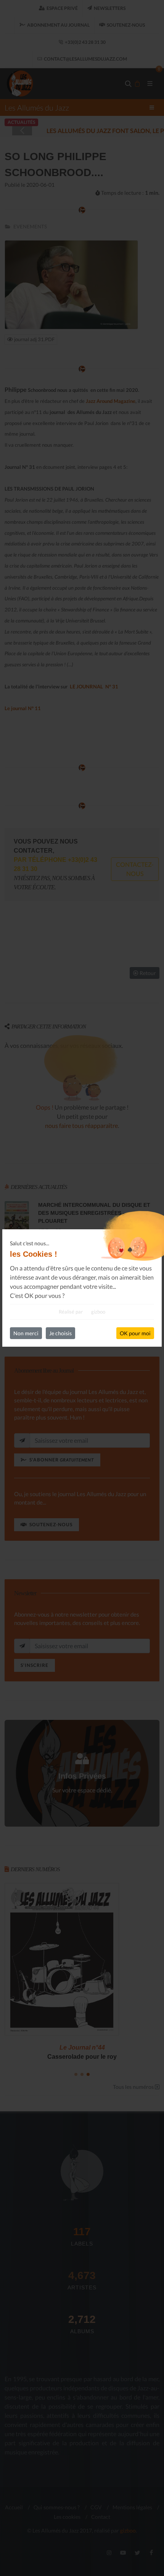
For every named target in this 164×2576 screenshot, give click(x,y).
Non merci (26, 1333)
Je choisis (60, 1333)
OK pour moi (135, 1333)
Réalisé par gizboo (82, 1312)
